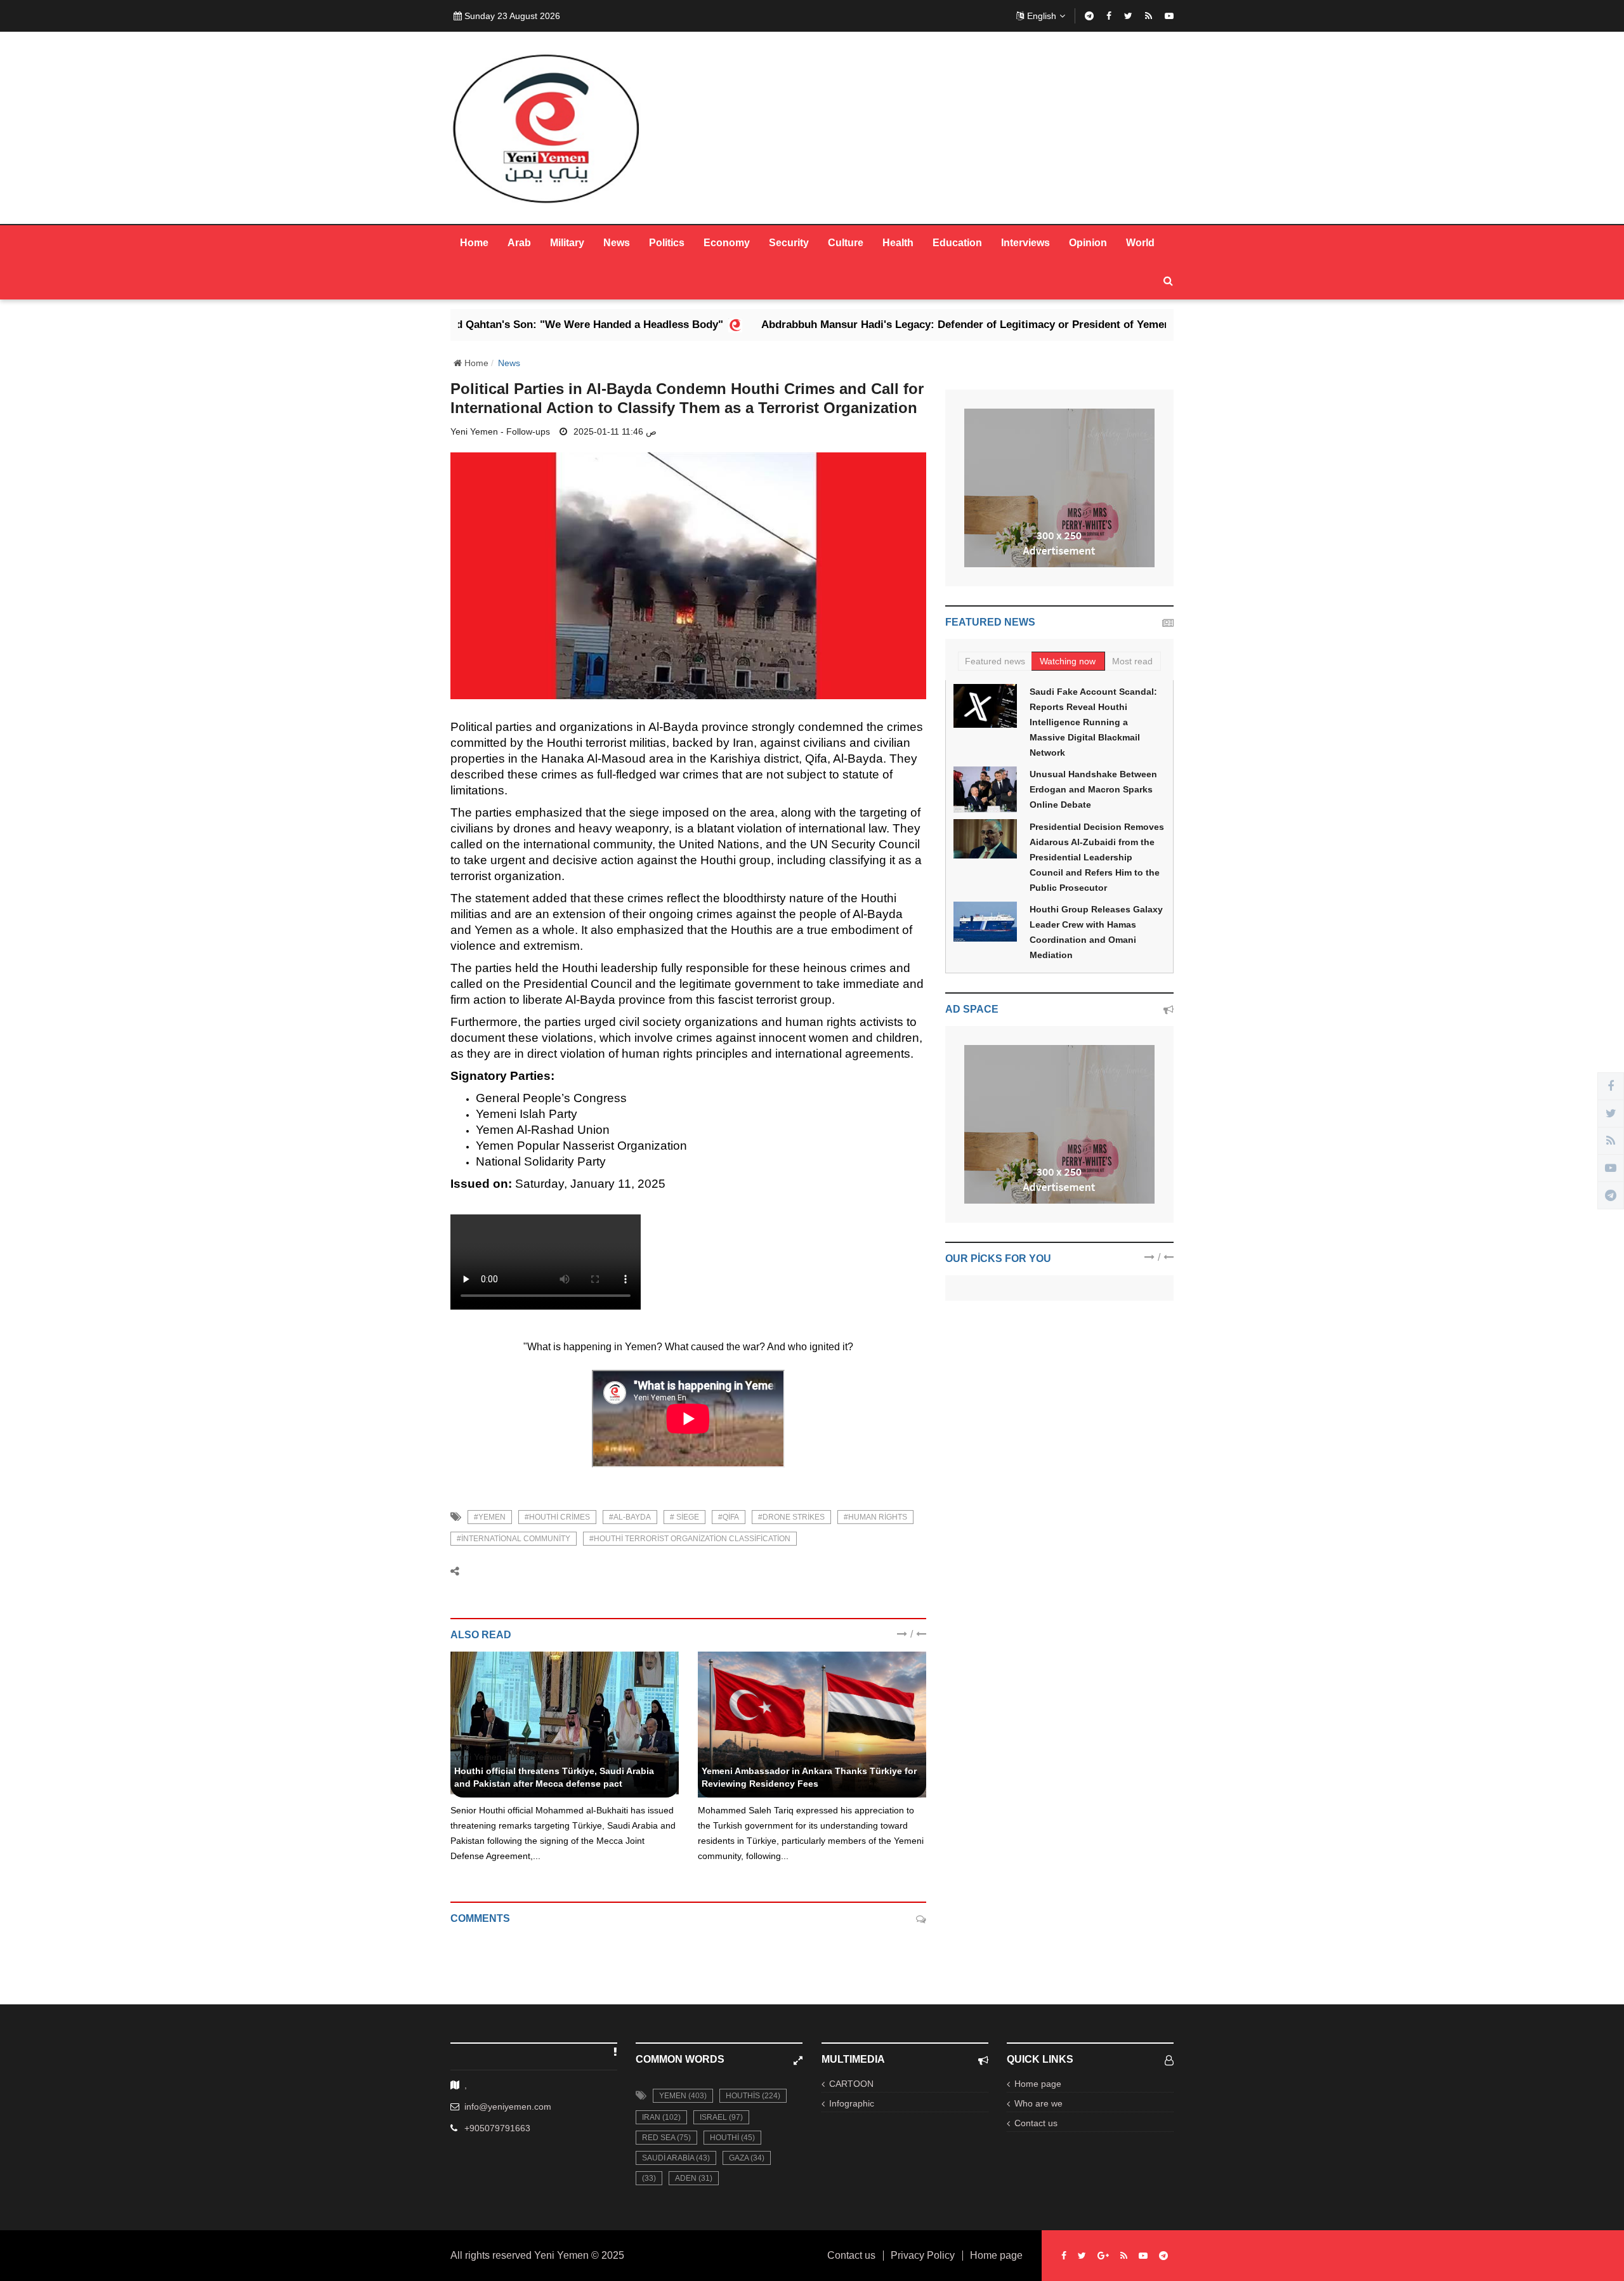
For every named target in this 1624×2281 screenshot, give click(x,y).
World (1140, 243)
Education (957, 243)
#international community (514, 1539)
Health (898, 243)
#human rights (875, 1517)
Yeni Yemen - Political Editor (510, 1757)
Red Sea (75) (666, 2138)
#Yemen (490, 1517)
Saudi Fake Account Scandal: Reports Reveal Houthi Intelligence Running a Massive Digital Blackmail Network (1093, 722)
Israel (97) (721, 2117)
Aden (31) (694, 2178)
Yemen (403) (683, 2096)
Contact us (1036, 2123)
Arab (519, 243)
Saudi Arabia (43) (676, 2158)
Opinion (1088, 243)
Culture (846, 243)
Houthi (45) (732, 2138)
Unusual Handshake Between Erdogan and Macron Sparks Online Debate (1093, 789)
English (1042, 16)
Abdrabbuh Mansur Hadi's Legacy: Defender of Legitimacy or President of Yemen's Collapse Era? (884, 325)
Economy (727, 243)
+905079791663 (497, 2128)
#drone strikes (791, 1517)
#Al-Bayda (630, 1517)
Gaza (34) (747, 2158)
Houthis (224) (753, 2096)
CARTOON (851, 2084)
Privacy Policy (923, 2256)
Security (789, 243)
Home (474, 243)
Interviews (1025, 243)
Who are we (1038, 2103)
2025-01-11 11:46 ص (615, 431)
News (617, 243)
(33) (649, 2178)
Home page (1038, 2084)
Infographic (852, 2103)
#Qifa (729, 1517)
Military (567, 243)
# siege (684, 1517)
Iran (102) (661, 2117)
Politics (667, 243)
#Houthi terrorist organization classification (690, 1539)
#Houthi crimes (557, 1517)
